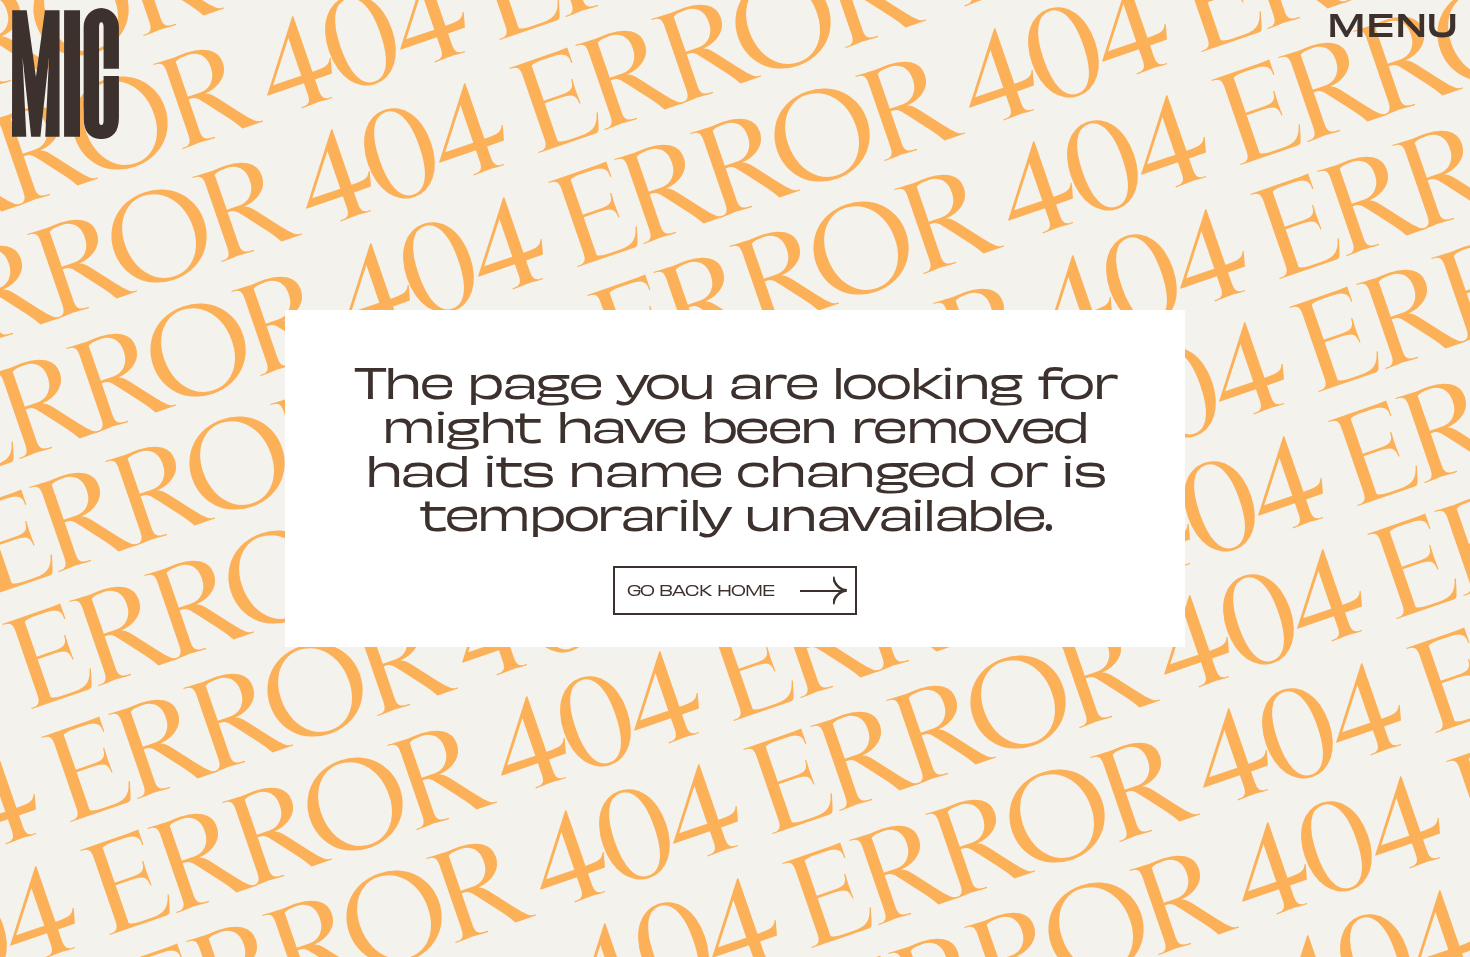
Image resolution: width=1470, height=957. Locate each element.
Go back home (701, 589)
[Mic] (65, 73)
